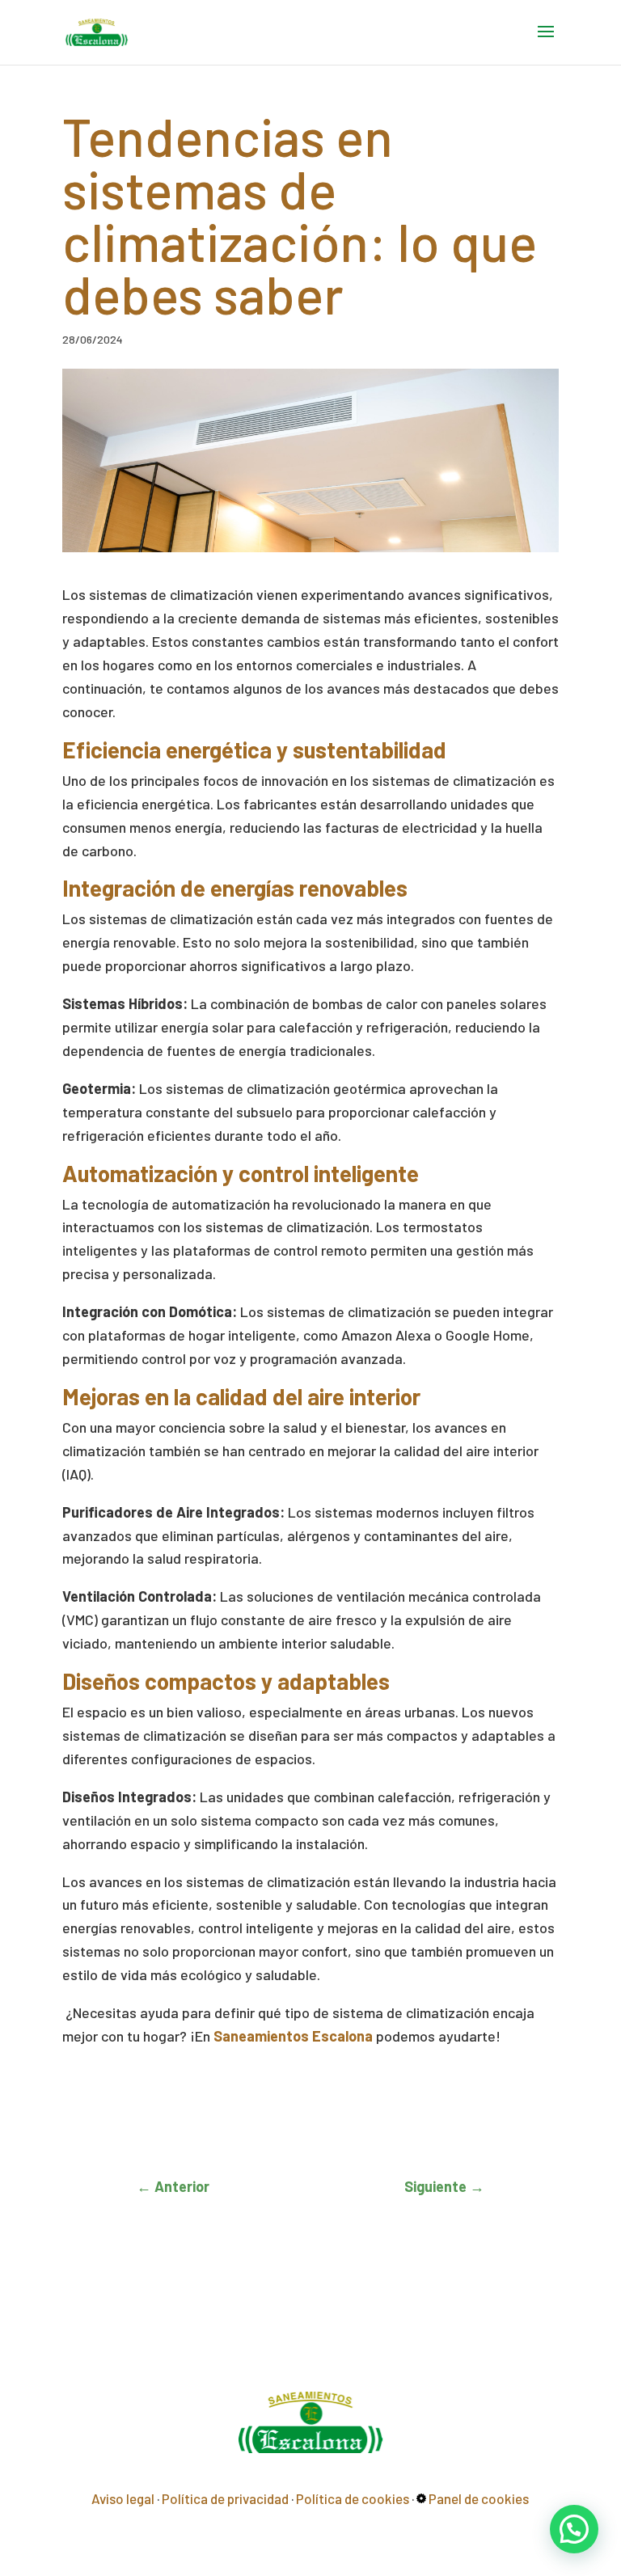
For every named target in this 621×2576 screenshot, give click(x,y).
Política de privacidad (225, 2498)
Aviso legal (123, 2498)
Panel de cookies (479, 2498)
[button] (574, 2529)
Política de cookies (353, 2498)
